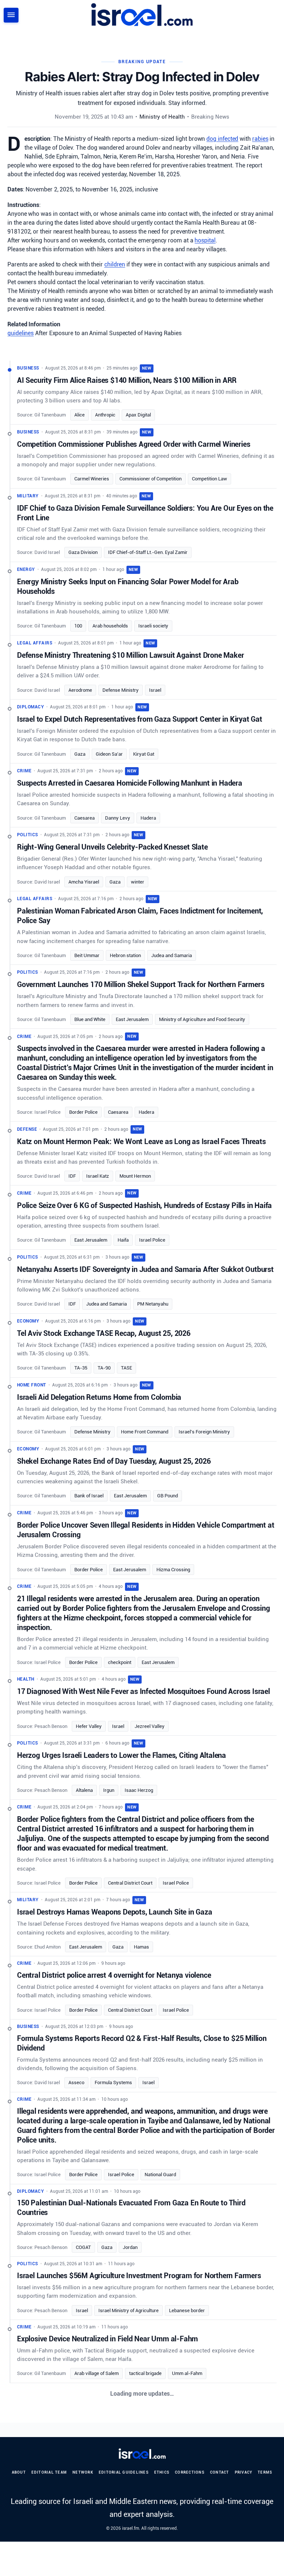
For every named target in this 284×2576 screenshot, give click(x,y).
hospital (205, 240)
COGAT (83, 2247)
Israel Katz (98, 1176)
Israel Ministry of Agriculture (129, 2310)
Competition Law (209, 479)
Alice (80, 415)
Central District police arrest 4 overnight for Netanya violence (114, 1975)
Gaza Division (83, 552)
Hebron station (125, 955)
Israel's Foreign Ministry (204, 1432)
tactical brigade (145, 2373)
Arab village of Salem (97, 2373)
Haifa (123, 1240)
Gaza (80, 754)
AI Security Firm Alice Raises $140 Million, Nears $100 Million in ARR (127, 380)
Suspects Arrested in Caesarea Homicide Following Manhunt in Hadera (130, 783)
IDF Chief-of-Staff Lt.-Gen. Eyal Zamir (148, 552)
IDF (72, 1176)
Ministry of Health (162, 117)
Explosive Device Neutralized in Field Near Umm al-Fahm (107, 2339)
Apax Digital (138, 415)
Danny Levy (118, 818)
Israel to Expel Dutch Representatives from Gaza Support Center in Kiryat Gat (140, 719)
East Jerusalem (132, 1019)
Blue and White (90, 1019)
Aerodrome (80, 690)
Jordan (130, 2247)
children (115, 264)
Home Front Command (145, 1432)
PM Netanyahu (153, 1304)
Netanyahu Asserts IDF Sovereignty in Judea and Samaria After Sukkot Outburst (145, 1269)
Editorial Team (49, 2472)
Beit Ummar (87, 955)
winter (138, 882)
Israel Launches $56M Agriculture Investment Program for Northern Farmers (139, 2276)
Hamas (141, 1947)
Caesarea (84, 818)
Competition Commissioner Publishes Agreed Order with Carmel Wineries (133, 444)
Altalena (84, 1790)
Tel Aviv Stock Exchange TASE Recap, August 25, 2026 (104, 1333)
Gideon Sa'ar (109, 754)
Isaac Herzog (139, 1790)
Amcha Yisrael (84, 882)
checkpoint (120, 1662)
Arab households (110, 626)
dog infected (222, 139)
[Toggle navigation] (11, 15)
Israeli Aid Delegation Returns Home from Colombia (99, 1397)
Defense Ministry (121, 690)
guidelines (21, 333)
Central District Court (130, 1883)
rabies (260, 139)
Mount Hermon (135, 1176)
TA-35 (81, 1368)
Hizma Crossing (173, 1570)
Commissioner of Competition (151, 479)
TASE (126, 1368)
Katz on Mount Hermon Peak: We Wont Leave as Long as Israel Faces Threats (141, 1141)
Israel (155, 690)
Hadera (148, 818)
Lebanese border (187, 2310)
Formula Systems (113, 2082)
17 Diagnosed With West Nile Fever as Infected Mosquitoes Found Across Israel (143, 1691)
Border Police (83, 1112)
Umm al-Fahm (187, 2373)
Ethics (162, 2472)
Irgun (109, 1790)
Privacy (244, 2472)
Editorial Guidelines (124, 2472)
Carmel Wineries (92, 479)
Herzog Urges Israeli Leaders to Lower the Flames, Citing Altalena (121, 1755)
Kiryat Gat (144, 754)
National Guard (160, 2175)
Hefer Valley (89, 1726)
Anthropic (105, 415)
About (19, 2472)
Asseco (76, 2082)
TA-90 (104, 1368)
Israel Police (152, 1240)
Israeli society (153, 626)
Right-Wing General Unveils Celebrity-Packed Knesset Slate (112, 847)
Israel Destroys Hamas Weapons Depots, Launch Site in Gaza (115, 1912)
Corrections (190, 2472)
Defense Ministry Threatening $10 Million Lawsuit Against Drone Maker (130, 655)
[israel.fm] (142, 2454)
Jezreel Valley (150, 1726)
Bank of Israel (89, 1496)
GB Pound (168, 1496)
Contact (220, 2472)
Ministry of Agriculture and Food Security (202, 1019)
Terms (265, 2472)
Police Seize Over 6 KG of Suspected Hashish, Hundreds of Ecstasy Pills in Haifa (144, 1205)
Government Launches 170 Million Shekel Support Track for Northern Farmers (141, 984)
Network (83, 2472)
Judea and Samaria (172, 955)
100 (78, 626)
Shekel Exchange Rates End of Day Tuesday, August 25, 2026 (114, 1461)
